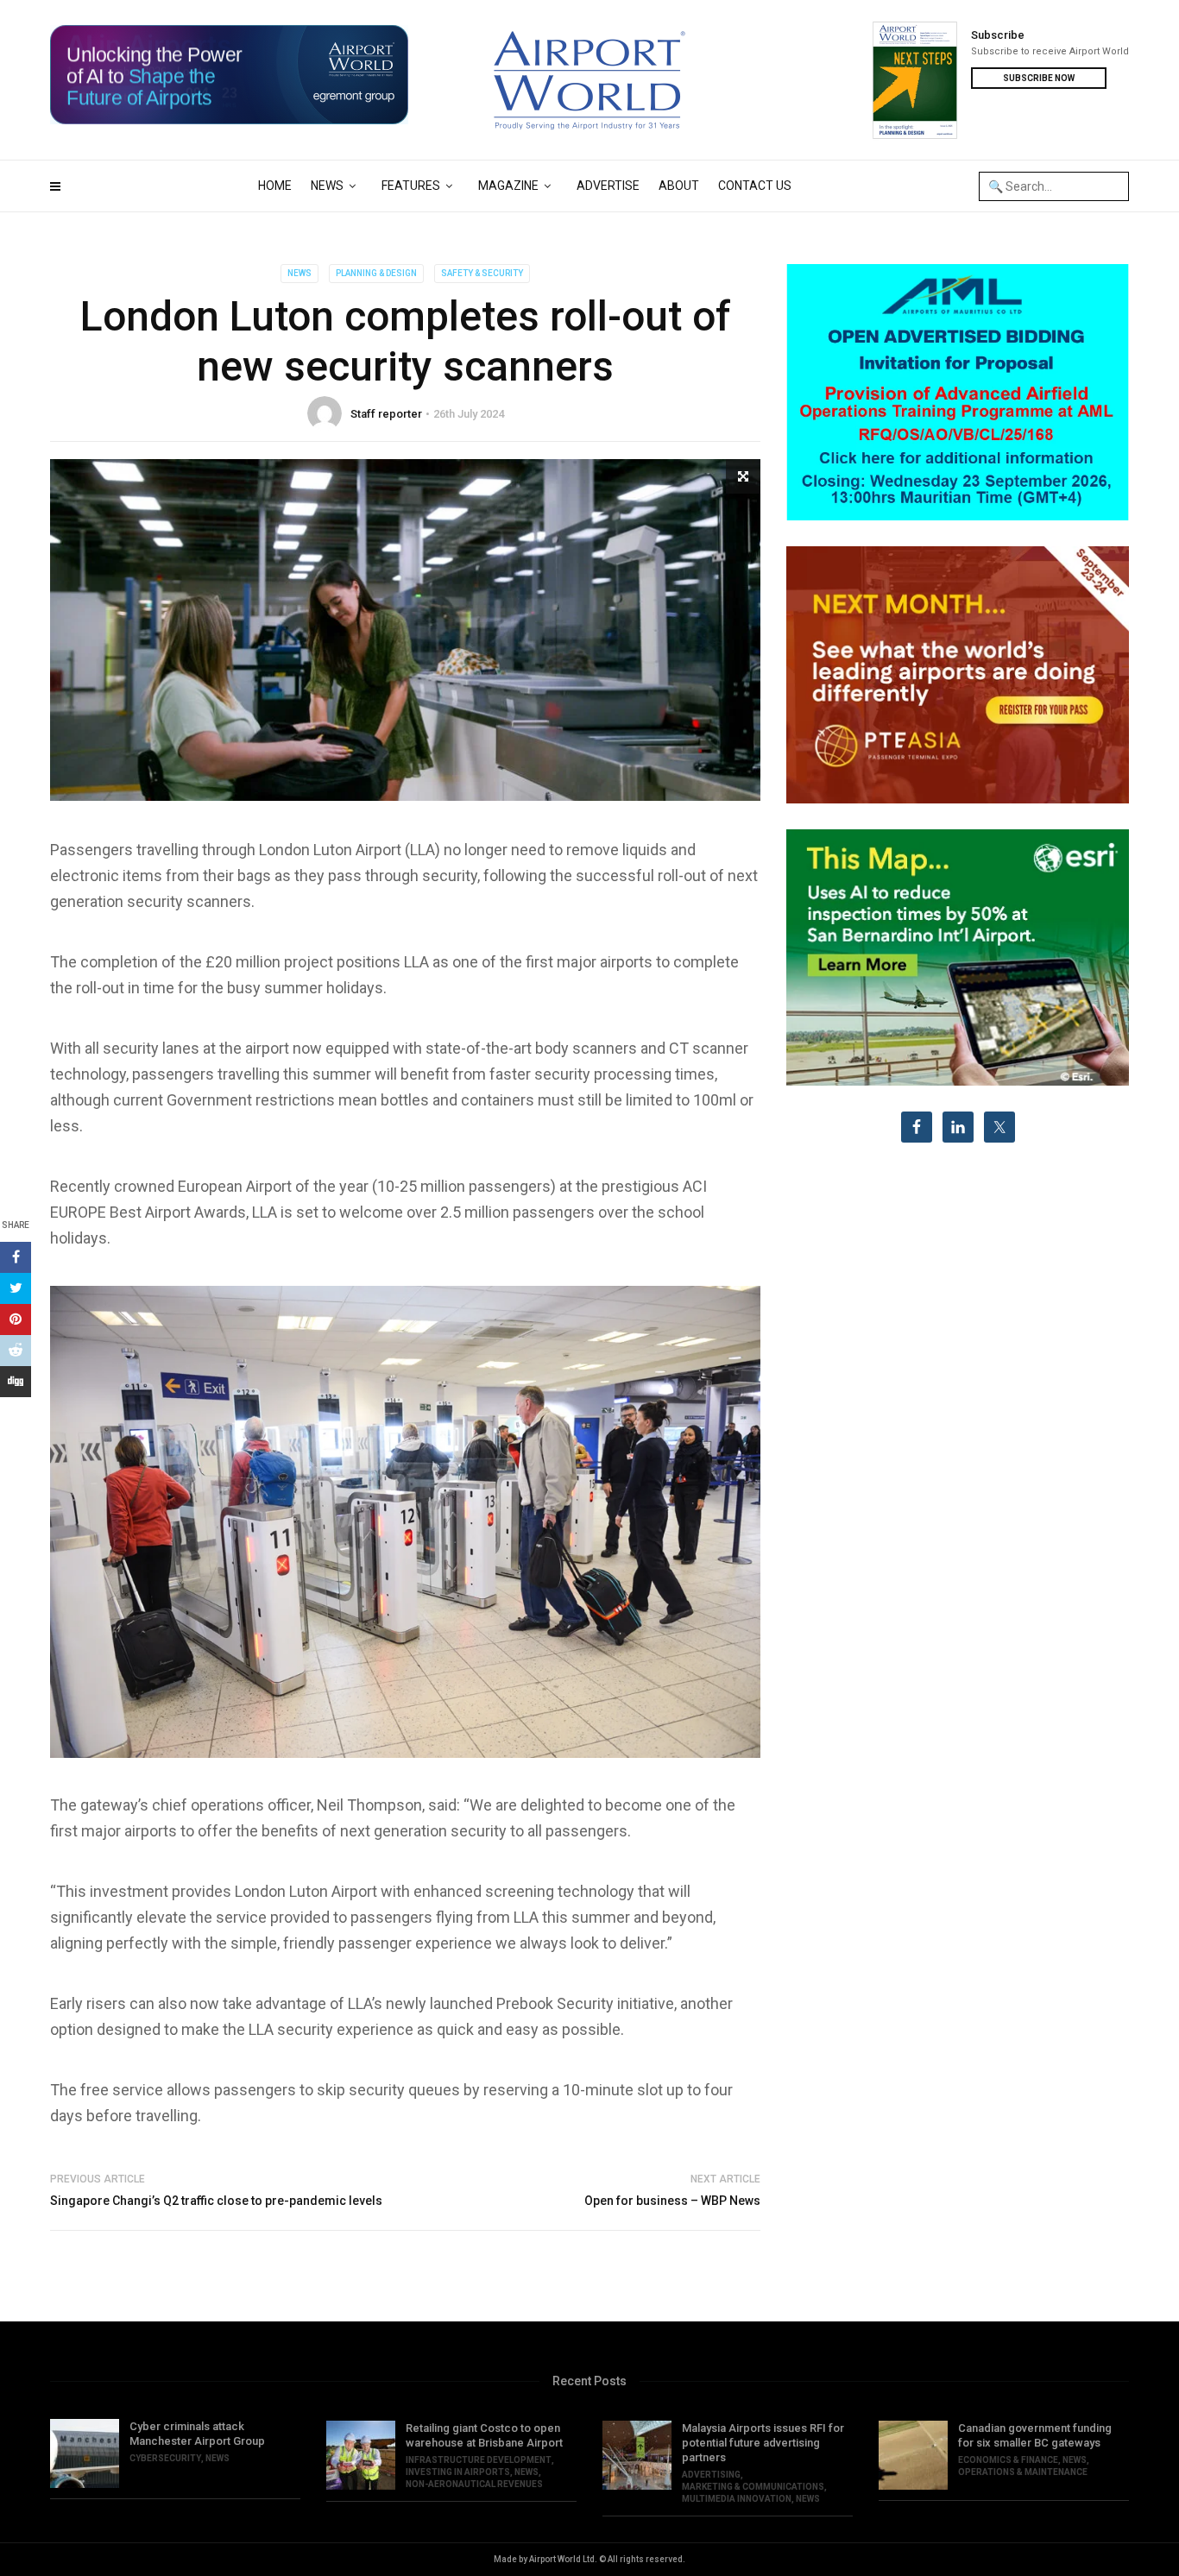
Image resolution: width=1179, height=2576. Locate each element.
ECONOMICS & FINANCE (1008, 2460)
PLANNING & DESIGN (376, 273)
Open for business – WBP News (672, 2201)
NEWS (327, 186)
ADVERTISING (711, 2475)
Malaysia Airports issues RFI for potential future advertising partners (763, 2443)
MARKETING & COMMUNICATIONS (753, 2487)
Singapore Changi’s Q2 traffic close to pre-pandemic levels (216, 2201)
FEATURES (411, 186)
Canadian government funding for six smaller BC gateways (1035, 2435)
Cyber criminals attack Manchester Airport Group (197, 2434)
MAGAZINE (508, 186)
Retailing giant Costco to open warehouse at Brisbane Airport (484, 2435)
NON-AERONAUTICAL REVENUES (474, 2484)
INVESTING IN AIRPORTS (458, 2472)
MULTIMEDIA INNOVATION (737, 2499)
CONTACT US (755, 186)
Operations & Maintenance (1023, 2472)
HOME (275, 186)
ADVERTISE (608, 186)
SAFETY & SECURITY (482, 273)
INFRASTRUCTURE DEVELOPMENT (479, 2460)
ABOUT (679, 186)
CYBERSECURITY (165, 2458)
